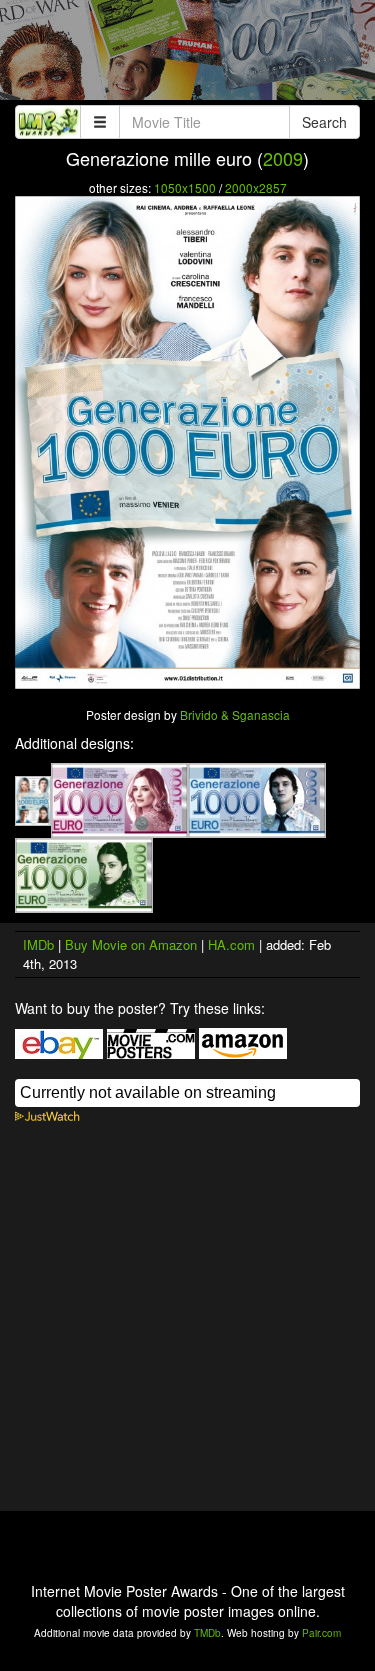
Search (324, 122)
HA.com (231, 944)
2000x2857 (256, 187)
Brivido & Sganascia (235, 714)
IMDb (38, 944)
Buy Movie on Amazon (131, 944)
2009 (283, 158)
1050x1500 (185, 187)
